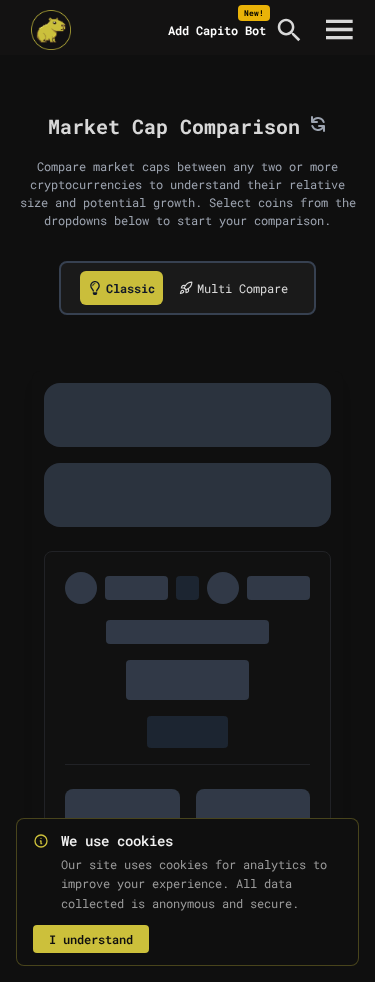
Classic (130, 288)
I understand (91, 939)
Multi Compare (242, 288)
